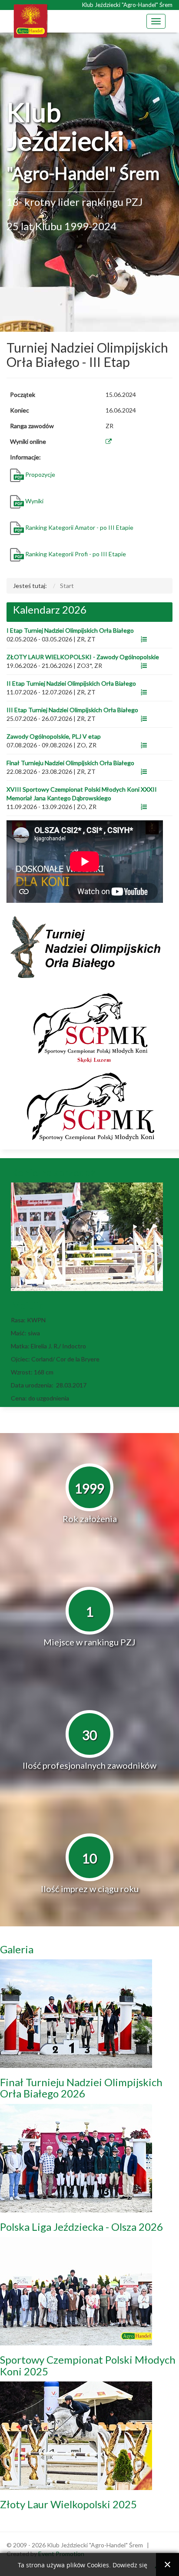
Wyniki (35, 501)
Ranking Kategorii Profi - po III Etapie (76, 554)
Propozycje (41, 474)
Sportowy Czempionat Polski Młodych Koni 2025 (88, 2365)
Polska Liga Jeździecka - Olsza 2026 (81, 2227)
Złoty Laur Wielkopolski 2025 (68, 2504)
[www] (144, 639)
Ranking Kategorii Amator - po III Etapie (79, 527)
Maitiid (28, 1305)
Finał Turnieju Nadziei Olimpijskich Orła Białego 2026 (81, 2088)
